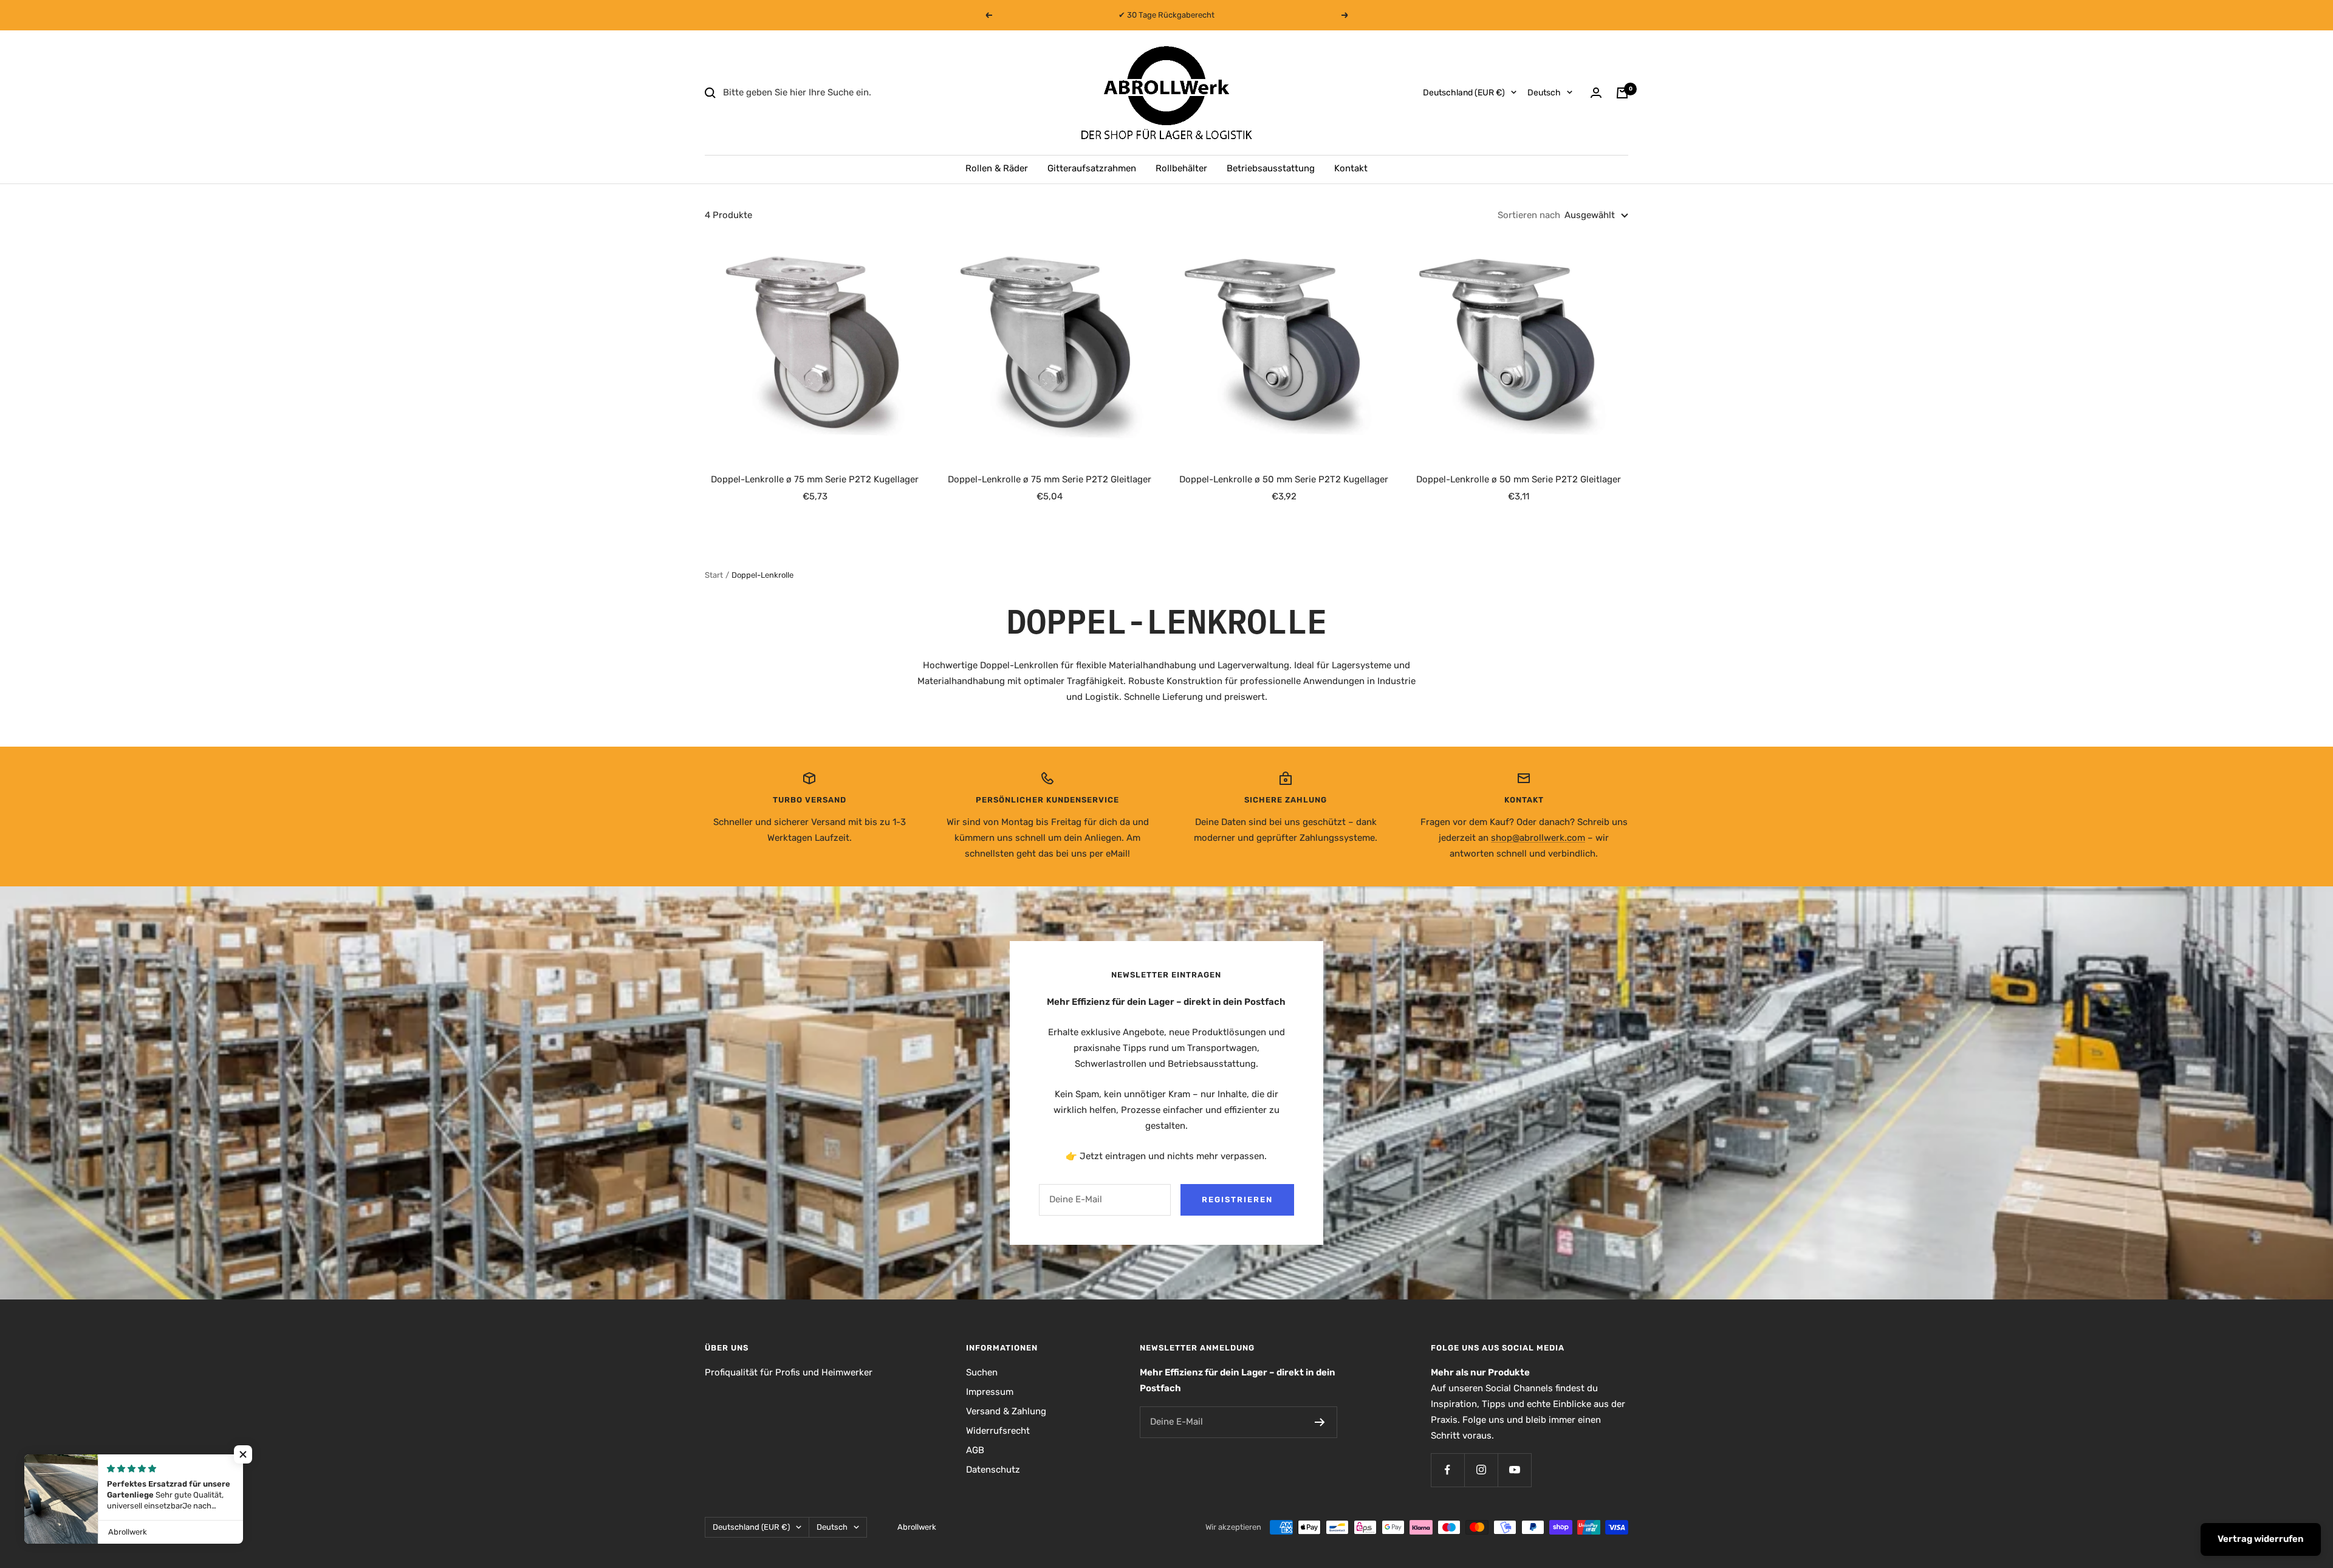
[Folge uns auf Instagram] (1481, 1470)
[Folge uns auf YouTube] (1514, 1470)
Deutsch (1544, 93)
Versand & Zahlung (1006, 1411)
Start (714, 575)
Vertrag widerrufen (2261, 1539)
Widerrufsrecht (998, 1431)
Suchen (982, 1372)
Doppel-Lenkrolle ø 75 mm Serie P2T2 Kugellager (815, 479)
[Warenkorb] (1622, 93)
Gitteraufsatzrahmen (1092, 168)
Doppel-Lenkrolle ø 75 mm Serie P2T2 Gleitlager (1050, 479)
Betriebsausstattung (1271, 168)
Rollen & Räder (997, 168)
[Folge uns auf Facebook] (1447, 1470)
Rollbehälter (1181, 168)
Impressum (990, 1392)
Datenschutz (993, 1470)
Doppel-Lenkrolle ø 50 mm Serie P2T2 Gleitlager (1519, 479)
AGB (975, 1450)
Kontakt (1351, 168)
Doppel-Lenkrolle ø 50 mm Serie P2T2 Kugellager (1284, 479)
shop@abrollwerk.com (1538, 838)
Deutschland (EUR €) (1464, 93)
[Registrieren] (1320, 1422)
